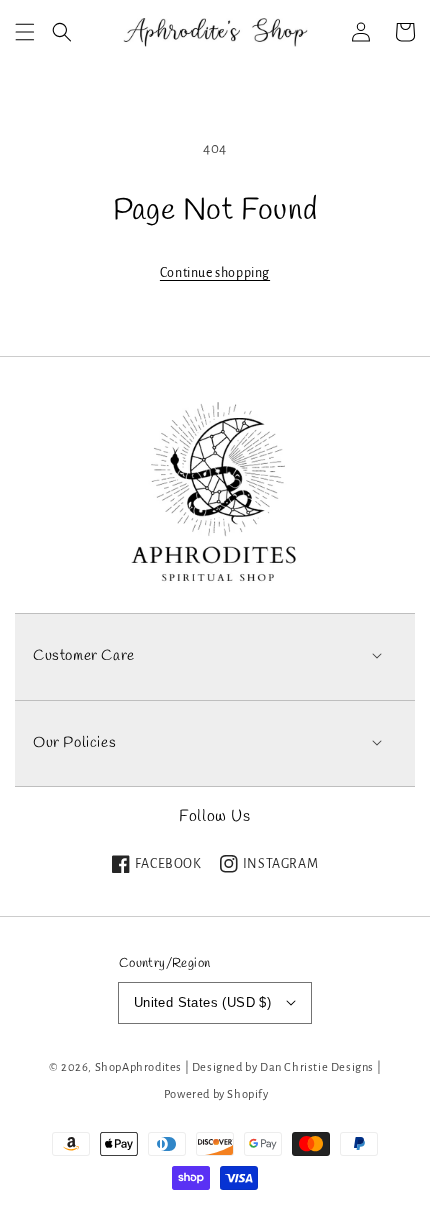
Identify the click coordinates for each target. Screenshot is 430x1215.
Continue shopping (215, 273)
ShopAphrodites (138, 1067)
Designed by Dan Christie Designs (283, 1067)
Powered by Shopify (216, 1094)
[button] (25, 32)
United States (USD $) (202, 1002)
